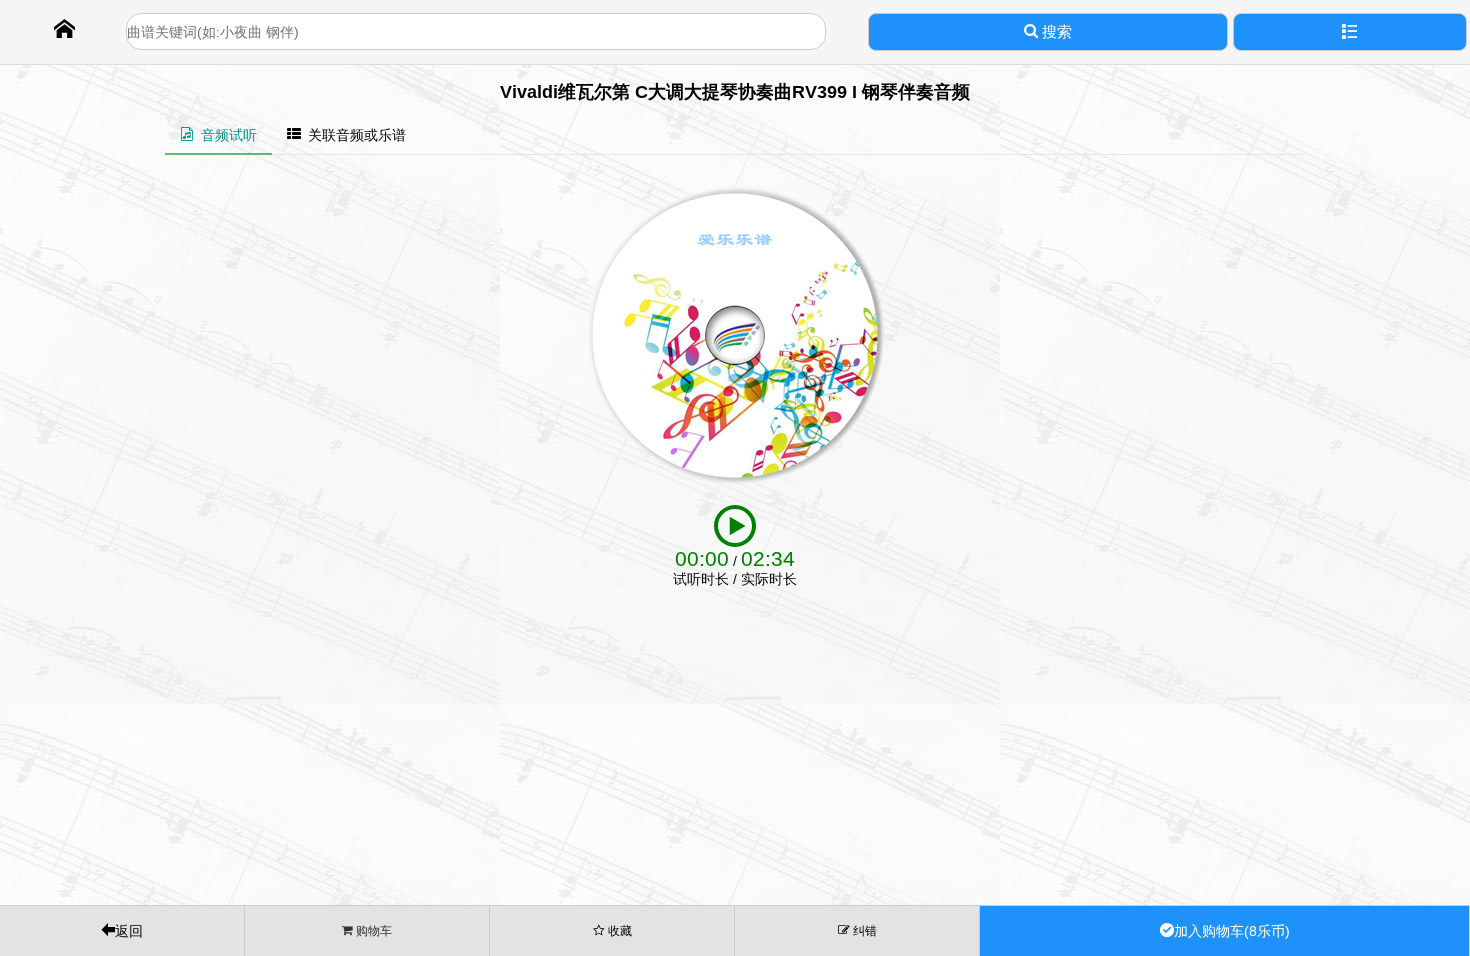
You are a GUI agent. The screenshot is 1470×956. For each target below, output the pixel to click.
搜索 (1055, 31)
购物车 (372, 930)
